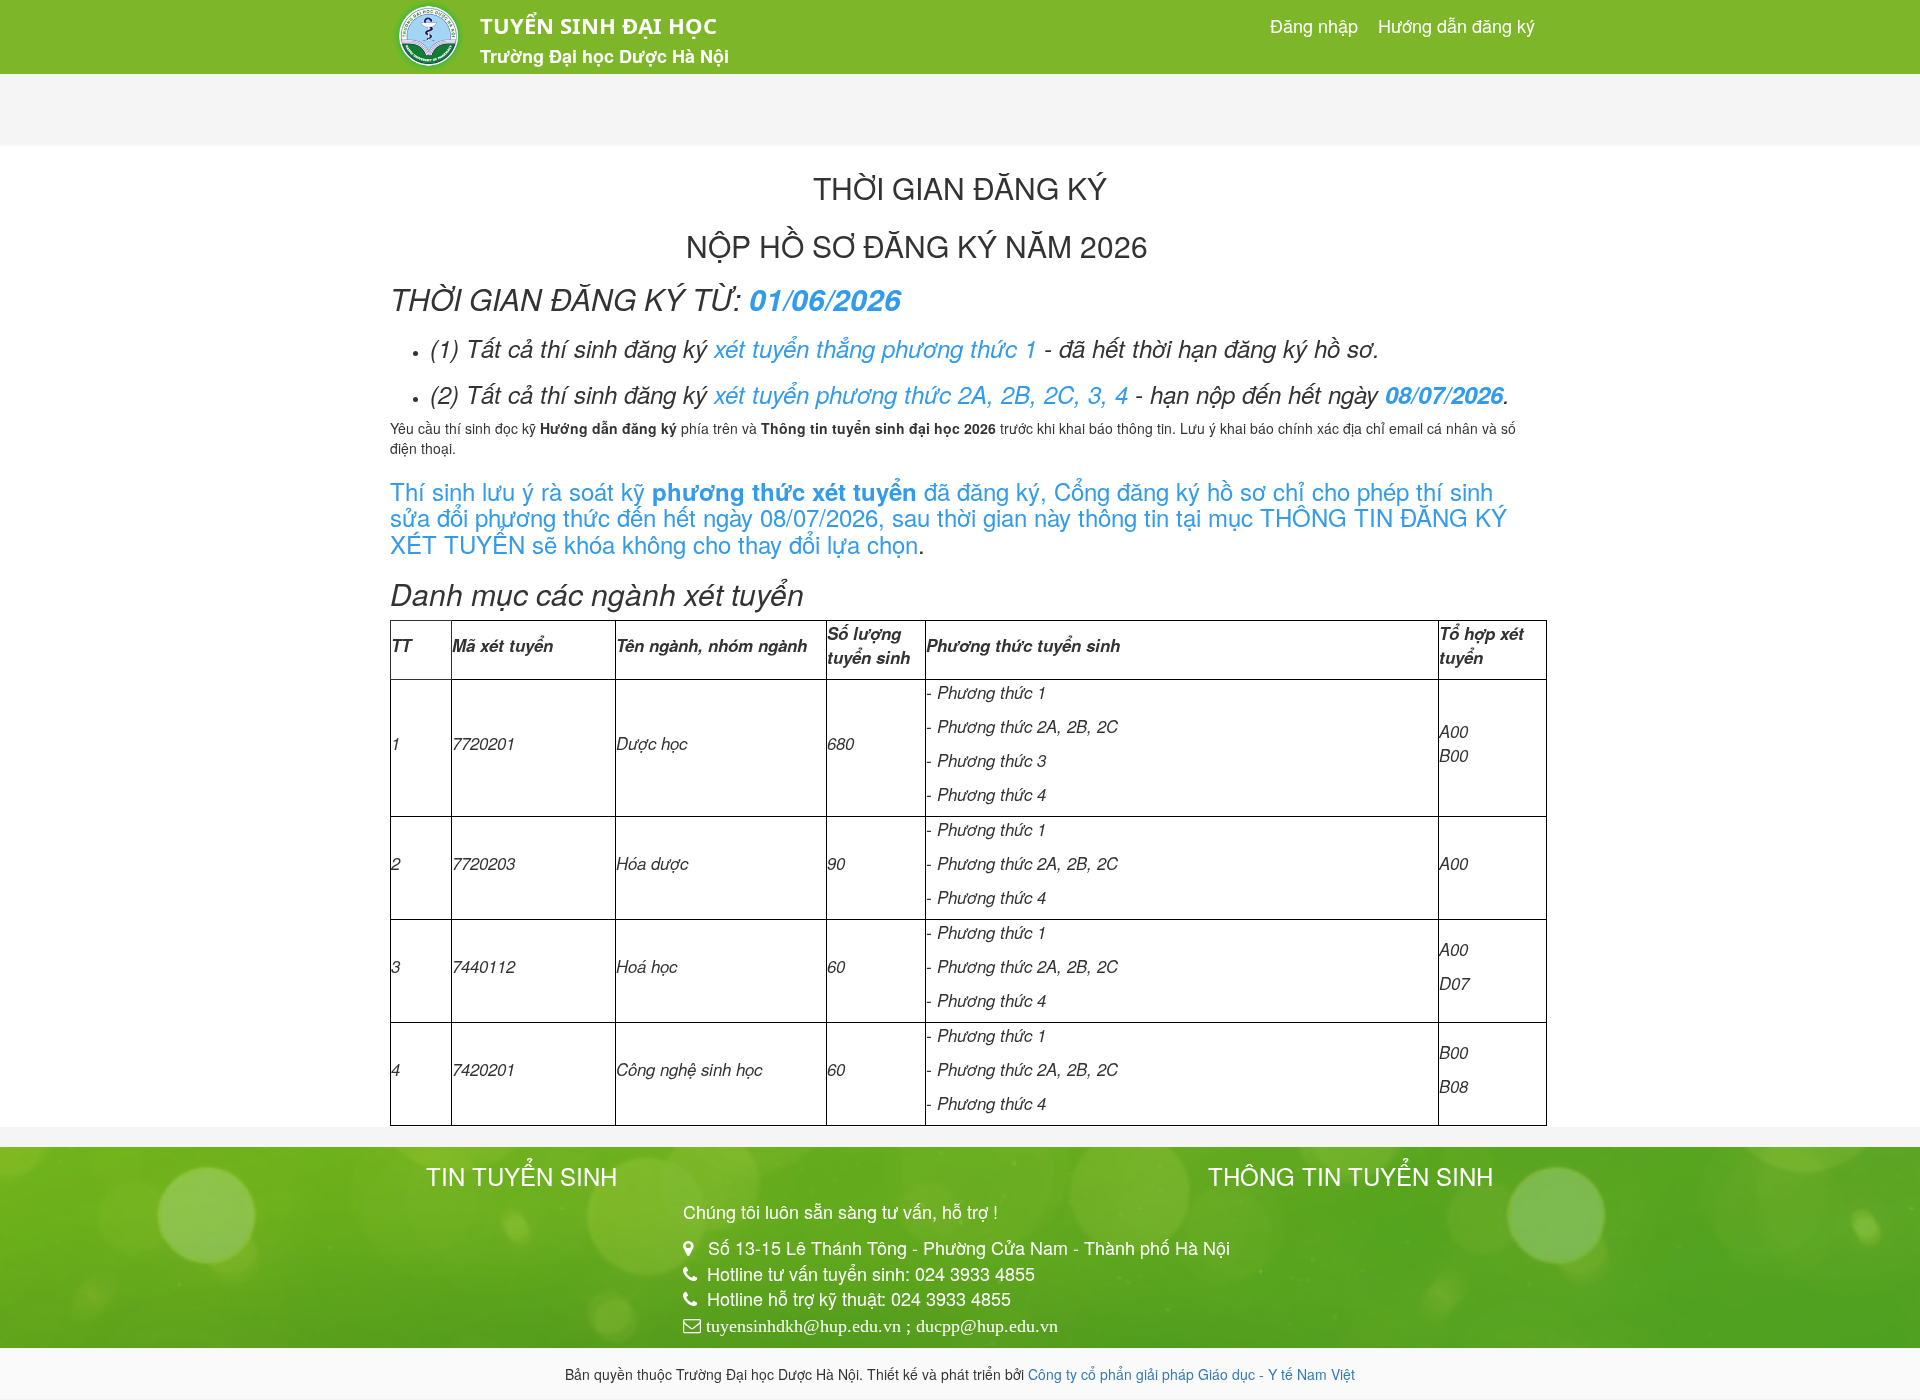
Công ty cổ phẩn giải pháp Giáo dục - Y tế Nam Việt (1191, 1374)
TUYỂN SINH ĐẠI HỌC (598, 25)
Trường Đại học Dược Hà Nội (604, 56)
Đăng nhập (1314, 25)
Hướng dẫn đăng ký (1456, 25)
